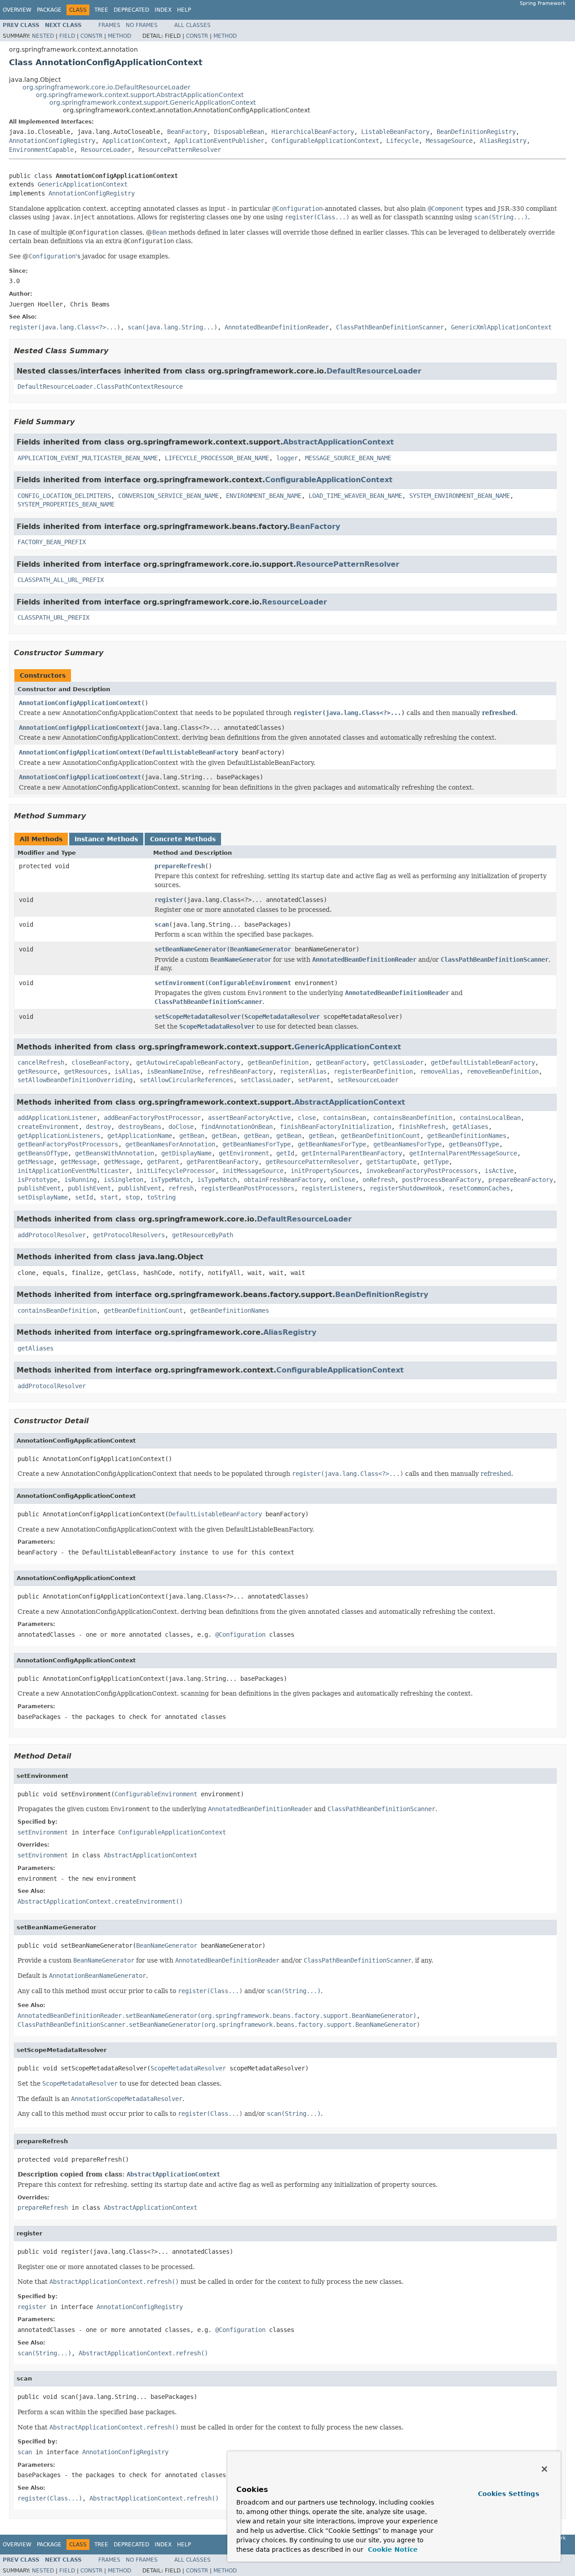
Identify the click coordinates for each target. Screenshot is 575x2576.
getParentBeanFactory (222, 1162)
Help (184, 10)
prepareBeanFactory (521, 1180)
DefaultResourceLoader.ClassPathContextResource (100, 386)
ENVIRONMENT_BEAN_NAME (264, 496)
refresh (181, 1188)
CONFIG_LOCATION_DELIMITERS (64, 496)
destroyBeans (140, 1127)
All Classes (192, 25)
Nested (43, 36)
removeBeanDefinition (503, 1071)
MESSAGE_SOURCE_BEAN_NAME (348, 458)
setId (84, 1197)
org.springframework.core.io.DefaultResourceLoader (106, 87)
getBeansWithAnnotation (115, 1153)
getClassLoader (398, 1062)
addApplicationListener (57, 1118)
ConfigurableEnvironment (250, 983)
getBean (192, 1136)
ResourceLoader (106, 150)
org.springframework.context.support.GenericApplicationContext (153, 102)
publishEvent (39, 1188)
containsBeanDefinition (413, 1118)
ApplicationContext (135, 141)
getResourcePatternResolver (312, 1162)
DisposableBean (239, 132)
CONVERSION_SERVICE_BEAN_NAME (168, 496)
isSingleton (124, 1180)
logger (287, 458)
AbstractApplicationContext (338, 442)
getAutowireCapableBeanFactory (188, 1062)
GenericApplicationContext (83, 184)
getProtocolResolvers (129, 1235)
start (109, 1197)
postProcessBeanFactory (442, 1180)
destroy (98, 1127)
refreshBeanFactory (240, 1071)
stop (133, 1197)
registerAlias (303, 1071)
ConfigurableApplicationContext (325, 141)
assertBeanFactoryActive (249, 1118)
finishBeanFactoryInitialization (336, 1127)
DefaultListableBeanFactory (191, 752)
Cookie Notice (392, 2549)
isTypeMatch (170, 1180)
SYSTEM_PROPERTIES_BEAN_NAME (66, 504)
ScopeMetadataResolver (282, 1017)
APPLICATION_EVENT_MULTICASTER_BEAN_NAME (88, 458)
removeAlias (440, 1071)
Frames (109, 25)
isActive (499, 1171)
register (169, 900)
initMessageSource (253, 1171)
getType (436, 1162)
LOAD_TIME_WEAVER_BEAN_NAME (355, 496)
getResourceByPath (203, 1235)
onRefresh (379, 1180)
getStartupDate (391, 1162)
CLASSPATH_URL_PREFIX (53, 617)
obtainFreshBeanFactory (283, 1180)
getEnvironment (244, 1153)
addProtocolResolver (52, 1235)
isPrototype (37, 1180)
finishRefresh (422, 1127)
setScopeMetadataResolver (198, 1017)
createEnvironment (48, 1127)
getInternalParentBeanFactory (352, 1153)
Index (163, 10)
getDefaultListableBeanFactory (483, 1062)
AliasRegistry (503, 141)
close (307, 1118)
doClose (181, 1127)
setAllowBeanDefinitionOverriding (75, 1080)
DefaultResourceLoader (374, 371)
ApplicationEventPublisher (219, 141)
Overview (17, 10)
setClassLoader (265, 1080)
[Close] (544, 2469)
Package (49, 10)
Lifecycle (402, 141)
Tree (101, 10)
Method (119, 36)
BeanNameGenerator (261, 949)
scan (162, 924)
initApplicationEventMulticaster (73, 1171)
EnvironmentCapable (41, 150)
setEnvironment (180, 983)
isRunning (80, 1180)
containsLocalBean (490, 1118)
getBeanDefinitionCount (380, 1136)
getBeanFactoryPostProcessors (68, 1144)
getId (285, 1153)
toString (161, 1197)
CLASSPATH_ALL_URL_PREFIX (61, 580)
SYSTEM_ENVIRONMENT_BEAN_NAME (460, 496)
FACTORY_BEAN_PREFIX (52, 542)
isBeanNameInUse (174, 1071)
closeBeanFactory (100, 1062)
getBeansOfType (474, 1144)
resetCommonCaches (479, 1188)
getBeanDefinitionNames (467, 1136)
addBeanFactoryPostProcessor (152, 1118)
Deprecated (131, 10)
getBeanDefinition (278, 1062)
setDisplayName (43, 1197)
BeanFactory (187, 132)
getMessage (35, 1162)
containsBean (345, 1118)
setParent (314, 1080)
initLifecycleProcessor (176, 1171)
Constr (91, 36)
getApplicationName (140, 1136)
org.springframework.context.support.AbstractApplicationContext (140, 95)
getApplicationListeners (59, 1136)
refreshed (499, 713)
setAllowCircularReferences (186, 1080)
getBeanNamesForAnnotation (170, 1144)
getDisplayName (186, 1153)
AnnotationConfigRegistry (52, 141)
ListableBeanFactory (395, 132)
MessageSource (449, 141)
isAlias (127, 1071)
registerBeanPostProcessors (248, 1188)
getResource (37, 1071)
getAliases (470, 1127)
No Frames (142, 25)
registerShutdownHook (406, 1188)
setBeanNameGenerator (190, 949)
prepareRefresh (180, 866)
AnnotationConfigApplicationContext (80, 703)
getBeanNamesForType (257, 1144)
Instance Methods (106, 839)
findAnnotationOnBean (237, 1127)
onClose (343, 1180)
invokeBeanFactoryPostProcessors (422, 1171)
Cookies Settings (509, 2494)
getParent (163, 1162)
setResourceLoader (368, 1080)
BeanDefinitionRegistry (476, 132)
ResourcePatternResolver (180, 150)
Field (67, 36)
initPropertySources (325, 1171)
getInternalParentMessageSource (463, 1153)
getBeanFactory (341, 1062)
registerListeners (332, 1188)
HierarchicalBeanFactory (313, 132)
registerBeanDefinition (373, 1071)
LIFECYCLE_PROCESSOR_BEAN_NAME (217, 458)
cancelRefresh (41, 1062)
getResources (86, 1071)
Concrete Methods (183, 839)
